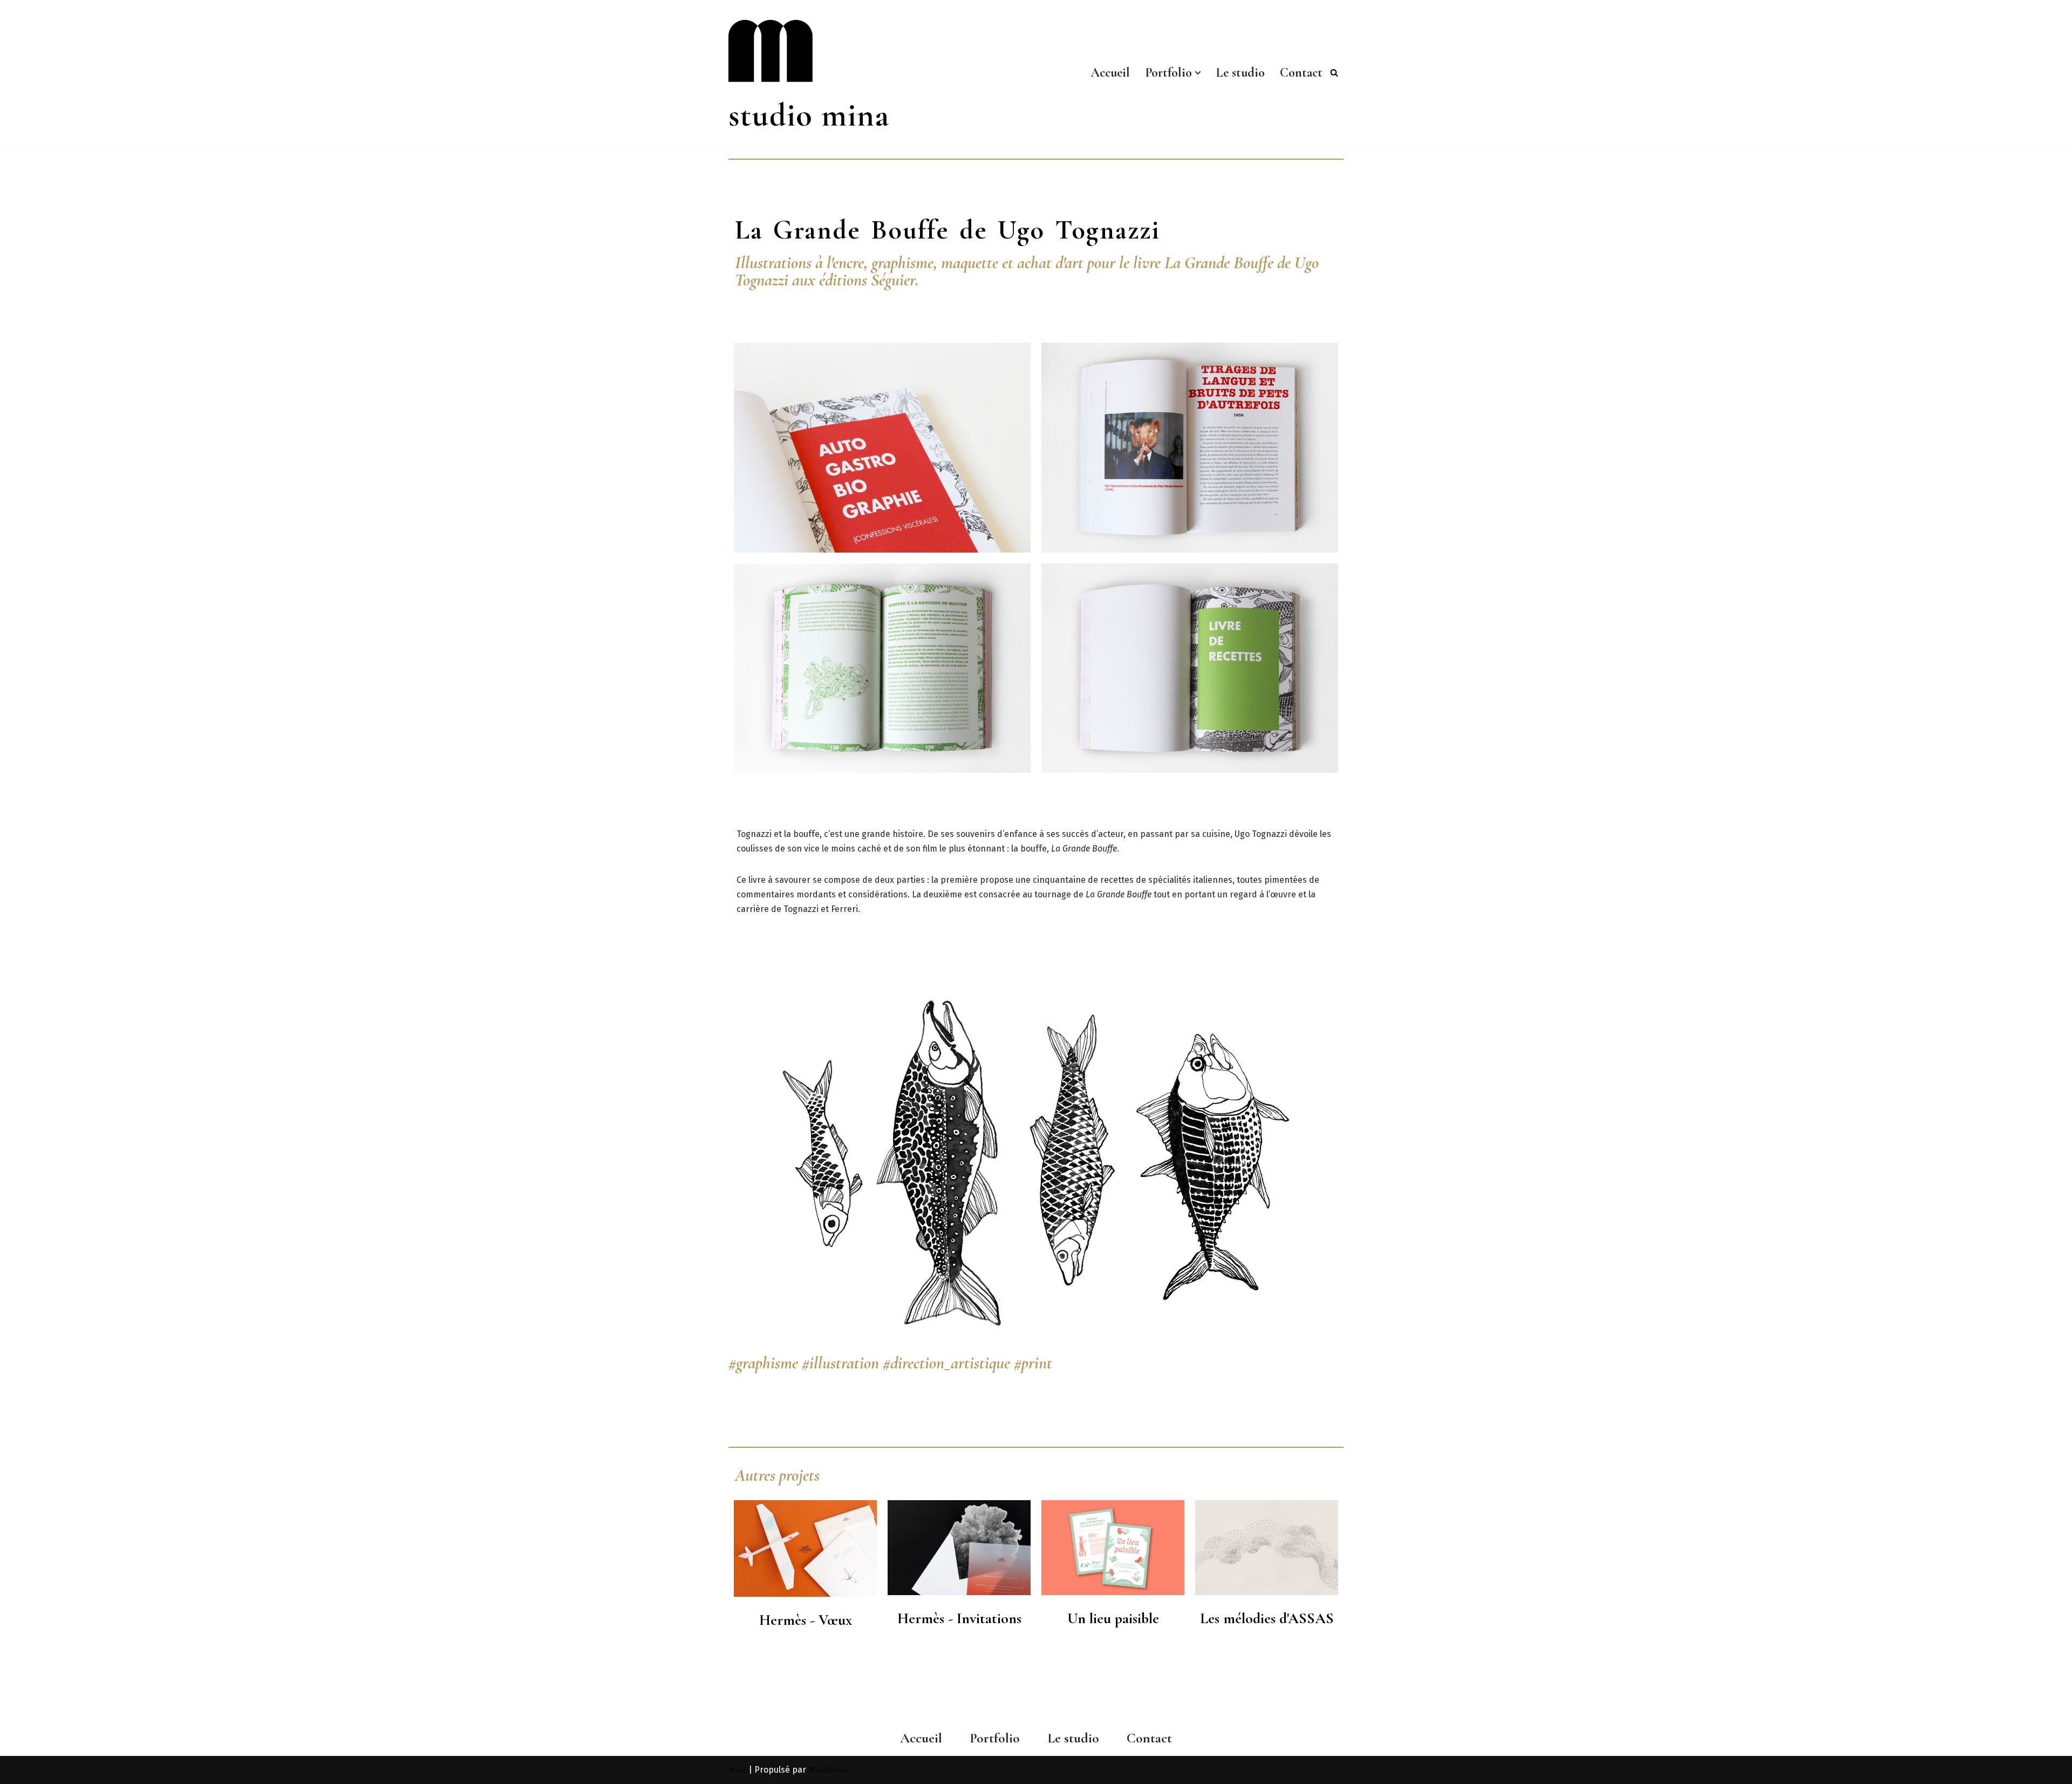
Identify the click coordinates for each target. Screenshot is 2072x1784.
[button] (1198, 73)
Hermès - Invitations (959, 1618)
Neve (737, 1770)
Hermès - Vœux (806, 1620)
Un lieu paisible (1113, 1618)
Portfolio (995, 1738)
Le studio (1241, 73)
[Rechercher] (1334, 73)
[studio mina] (823, 73)
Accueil (1110, 73)
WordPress (827, 1770)
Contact (1301, 73)
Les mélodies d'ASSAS (1267, 1618)
